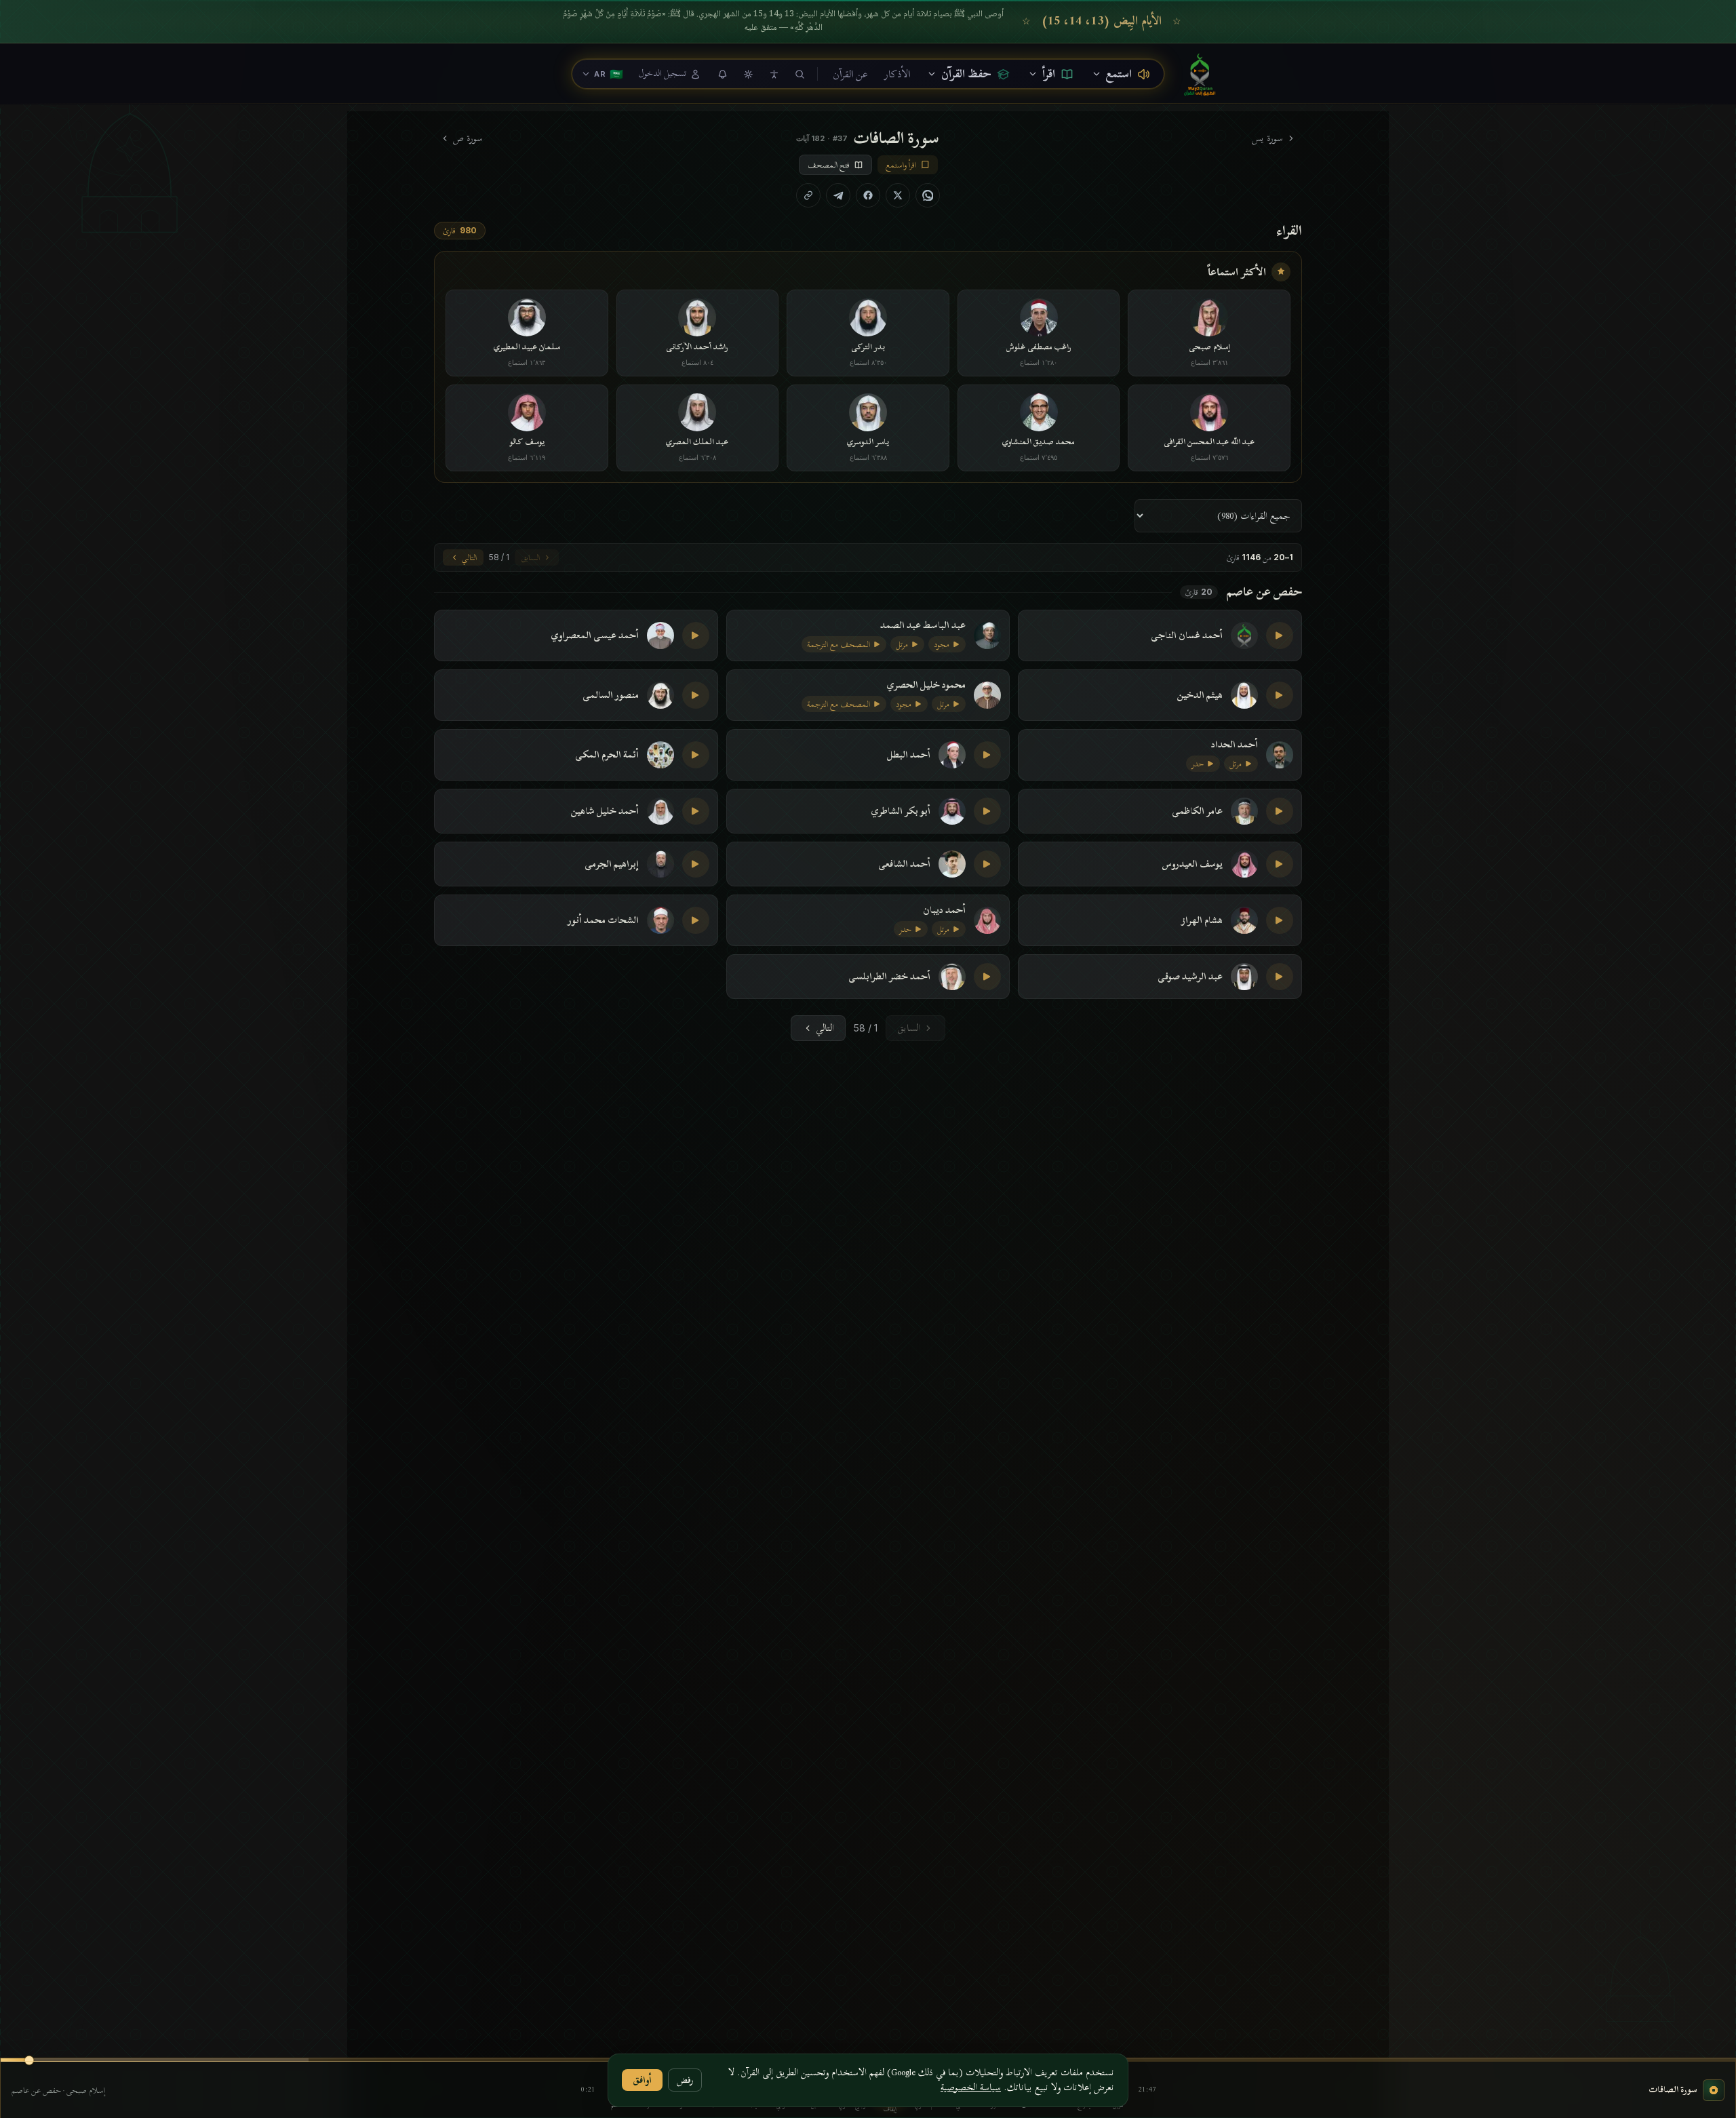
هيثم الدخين (1200, 695)
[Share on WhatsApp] (928, 195)
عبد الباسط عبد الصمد (923, 625)
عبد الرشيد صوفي (1190, 977)
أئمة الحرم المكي (607, 755)
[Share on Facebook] (868, 195)
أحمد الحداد (1235, 745)
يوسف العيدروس (1192, 864)
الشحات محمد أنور (603, 920)
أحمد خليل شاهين (605, 811)
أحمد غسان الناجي (1187, 635)
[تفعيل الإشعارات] (722, 74)
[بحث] (800, 74)
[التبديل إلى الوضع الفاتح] (748, 74)
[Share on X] (898, 195)
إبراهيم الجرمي (612, 864)
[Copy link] (808, 195)
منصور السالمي (611, 695)
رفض (685, 2080)
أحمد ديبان (944, 910)
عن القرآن (850, 74)
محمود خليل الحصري (926, 685)
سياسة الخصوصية (971, 2087)
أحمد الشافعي (904, 864)
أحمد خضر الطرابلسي (889, 977)
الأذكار (897, 74)
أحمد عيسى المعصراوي (595, 635)
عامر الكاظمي (1197, 811)
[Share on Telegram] (838, 195)
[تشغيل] (1280, 635)
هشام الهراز (1202, 920)
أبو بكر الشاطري (901, 811)
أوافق (642, 2080)
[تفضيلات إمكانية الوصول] (774, 74)
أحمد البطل (909, 755)
